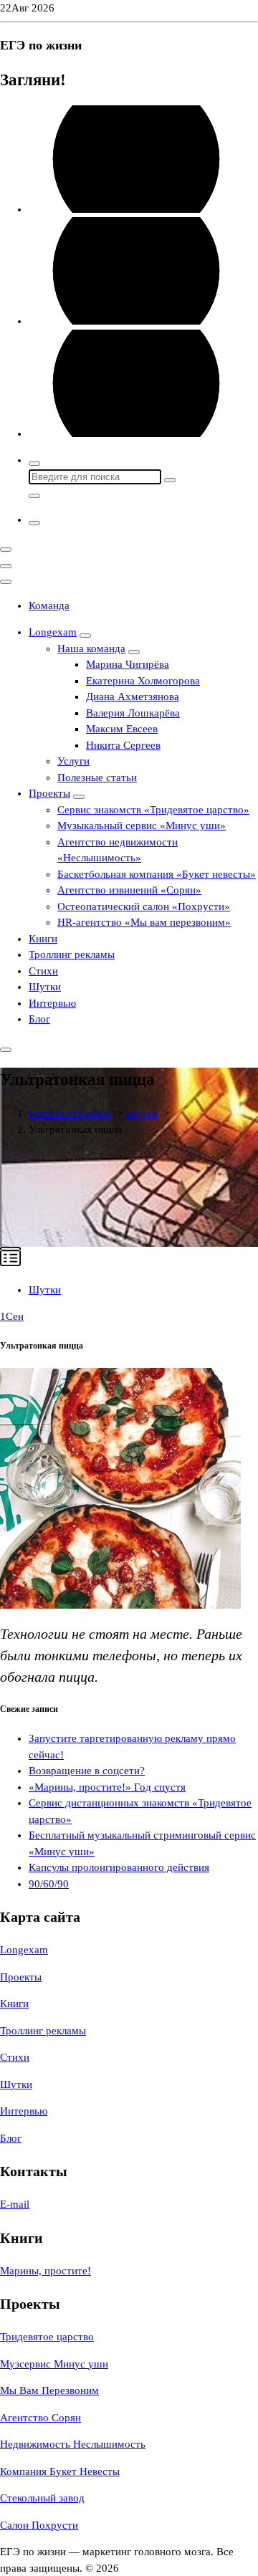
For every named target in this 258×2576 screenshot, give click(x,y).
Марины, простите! (46, 2271)
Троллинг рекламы (72, 954)
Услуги (73, 761)
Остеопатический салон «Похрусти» (144, 906)
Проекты (49, 793)
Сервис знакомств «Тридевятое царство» (153, 810)
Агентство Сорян (40, 2418)
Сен (12, 1316)
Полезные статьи (97, 777)
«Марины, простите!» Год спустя (107, 1787)
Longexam (53, 632)
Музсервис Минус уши (54, 2364)
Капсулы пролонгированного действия (119, 1867)
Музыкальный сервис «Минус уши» (142, 825)
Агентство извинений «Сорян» (129, 890)
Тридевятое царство (47, 2337)
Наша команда (91, 648)
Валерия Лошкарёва (133, 713)
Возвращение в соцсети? (87, 1771)
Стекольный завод (42, 2498)
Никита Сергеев (123, 745)
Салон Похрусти (39, 2525)
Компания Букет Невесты (60, 2471)
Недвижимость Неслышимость (73, 2444)
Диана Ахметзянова (133, 696)
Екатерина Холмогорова (143, 681)
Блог (39, 1019)
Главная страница (70, 1114)
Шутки (45, 987)
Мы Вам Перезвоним (49, 2390)
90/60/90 (49, 1884)
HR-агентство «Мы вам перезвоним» (144, 922)
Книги (43, 939)
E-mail (15, 2204)
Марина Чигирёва (128, 664)
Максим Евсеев (122, 729)
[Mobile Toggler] (85, 636)
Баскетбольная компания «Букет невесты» (157, 874)
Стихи (43, 971)
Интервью (52, 1003)
